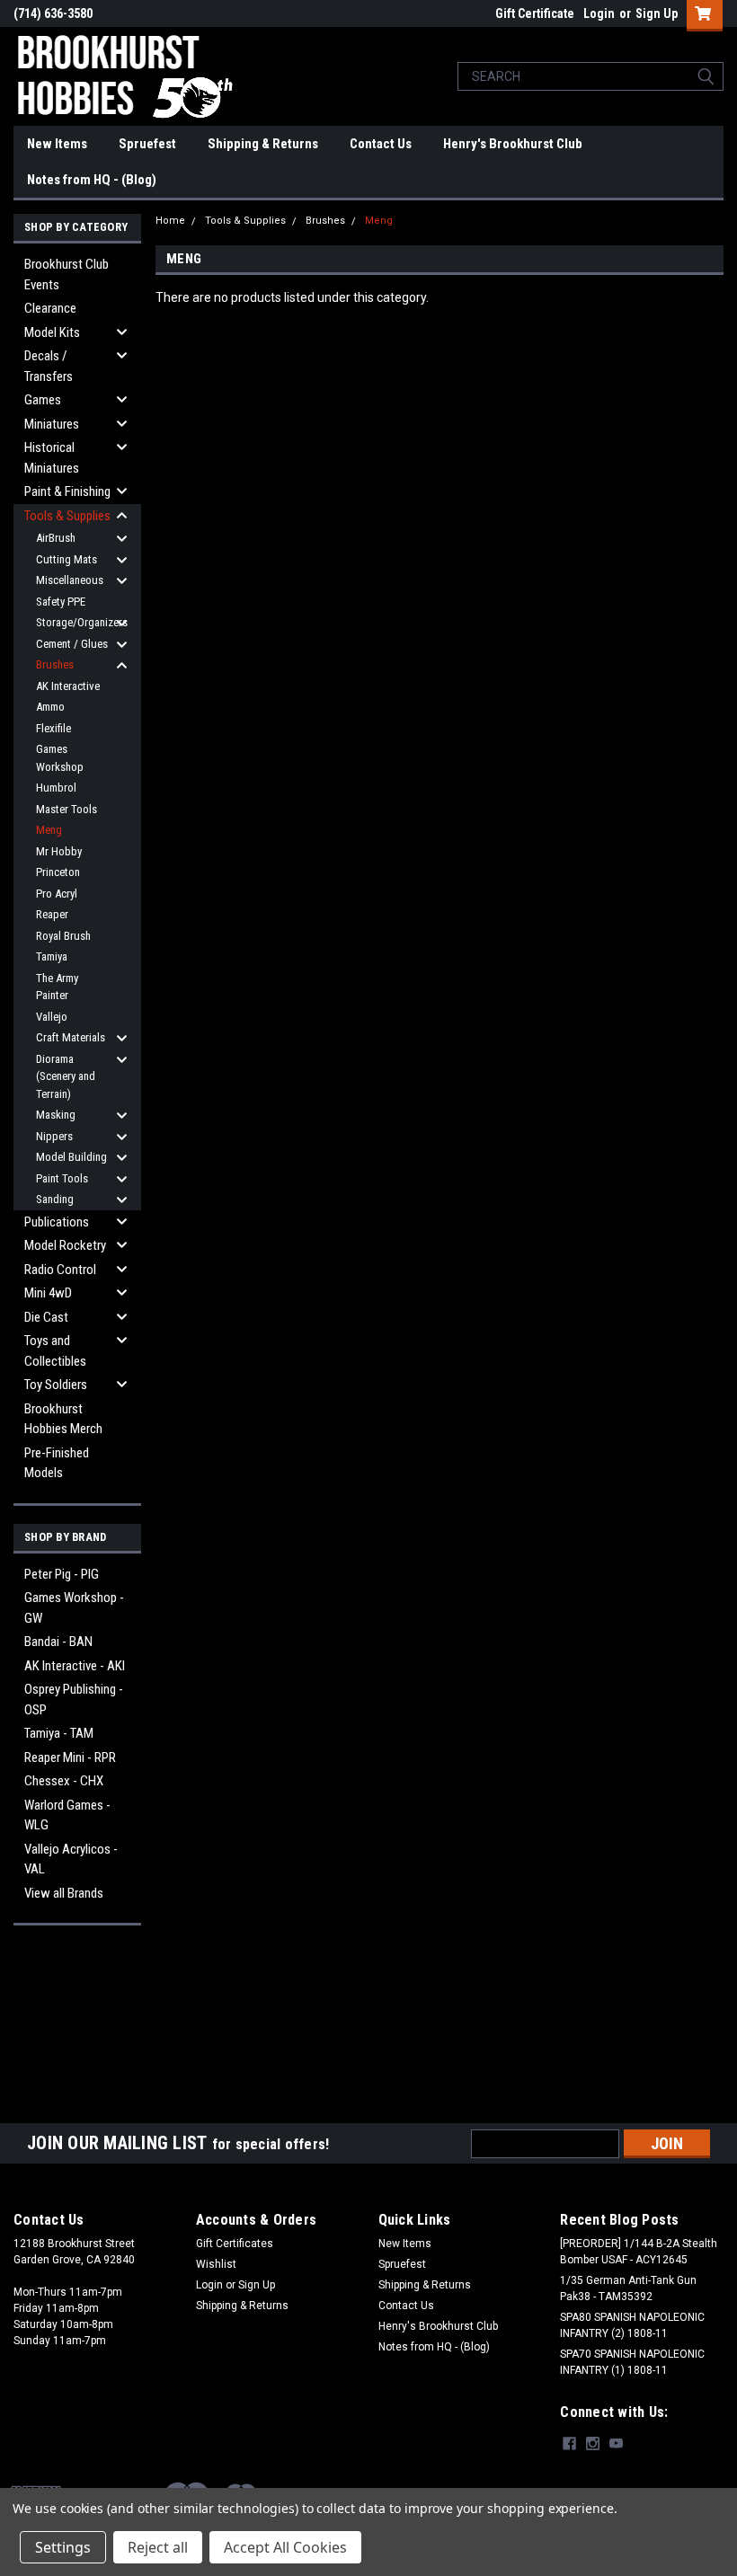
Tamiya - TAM (59, 1733)
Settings (63, 2547)
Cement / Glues (72, 644)
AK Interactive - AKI (75, 1666)
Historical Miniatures (52, 458)
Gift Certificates (235, 2244)
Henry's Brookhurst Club (513, 144)
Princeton (58, 872)
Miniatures (52, 424)
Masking (56, 1115)
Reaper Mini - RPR (70, 1757)
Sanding (55, 1199)
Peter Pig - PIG (62, 1574)
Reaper (52, 914)
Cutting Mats (67, 559)
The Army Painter (57, 987)
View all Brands (64, 1893)
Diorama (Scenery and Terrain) (66, 1076)
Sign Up (657, 13)
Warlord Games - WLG (67, 1815)
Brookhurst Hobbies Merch (63, 1419)
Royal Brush (63, 936)
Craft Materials (71, 1037)
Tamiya (52, 956)
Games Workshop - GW (74, 1608)
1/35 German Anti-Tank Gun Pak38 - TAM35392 (628, 2288)
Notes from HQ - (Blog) (92, 180)
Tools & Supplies (67, 516)
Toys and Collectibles (55, 1351)
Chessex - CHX (64, 1781)
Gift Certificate (535, 13)
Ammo (50, 707)
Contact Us (381, 144)
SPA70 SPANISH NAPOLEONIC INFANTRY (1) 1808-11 (632, 2362)
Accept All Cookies (285, 2547)
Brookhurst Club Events (67, 274)
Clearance (50, 308)
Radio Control (60, 1270)
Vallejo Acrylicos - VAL (71, 1859)
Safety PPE (61, 602)
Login (599, 13)
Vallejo (52, 1017)
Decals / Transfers (49, 366)
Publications (57, 1222)
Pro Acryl (57, 894)
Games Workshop (60, 758)
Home (170, 221)
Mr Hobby (59, 851)
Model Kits (52, 332)
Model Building (71, 1157)
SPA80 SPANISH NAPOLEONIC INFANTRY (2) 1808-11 (632, 2325)
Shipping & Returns (263, 144)
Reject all (158, 2547)
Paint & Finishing (67, 491)
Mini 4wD (48, 1293)
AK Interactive (68, 686)
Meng (49, 830)
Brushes (55, 664)
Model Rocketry (65, 1245)
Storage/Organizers (79, 622)
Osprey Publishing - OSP (74, 1700)
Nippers (54, 1136)
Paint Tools (62, 1178)
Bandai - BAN (58, 1642)
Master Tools (67, 809)
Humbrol (56, 788)
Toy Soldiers (56, 1385)
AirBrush (56, 538)
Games (43, 400)
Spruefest (147, 144)
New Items (57, 144)
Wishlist (216, 2264)
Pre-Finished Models (57, 1463)
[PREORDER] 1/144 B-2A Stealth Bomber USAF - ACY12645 (639, 2252)
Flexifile (53, 728)
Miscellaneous (70, 580)
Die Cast (46, 1317)
